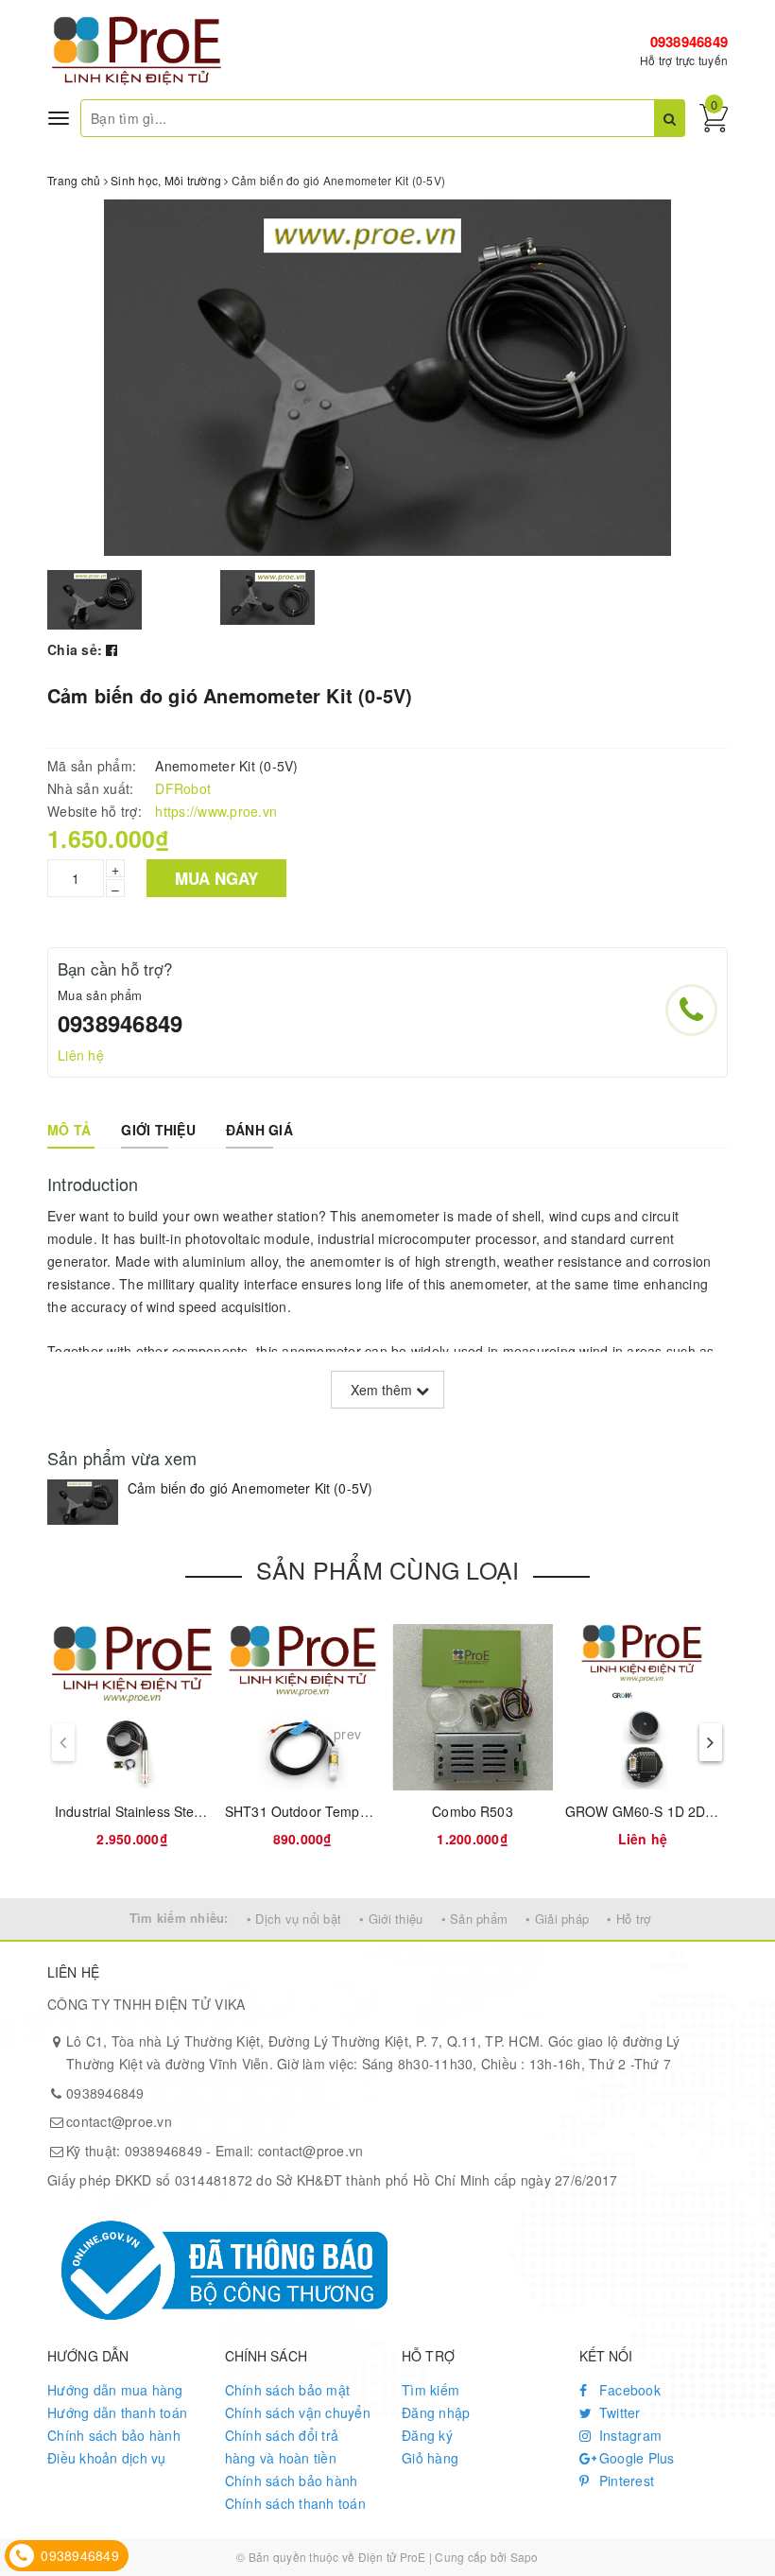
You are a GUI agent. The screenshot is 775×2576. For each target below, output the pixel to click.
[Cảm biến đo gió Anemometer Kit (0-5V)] (83, 1502)
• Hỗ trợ (629, 1919)
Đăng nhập (436, 2412)
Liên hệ (81, 1055)
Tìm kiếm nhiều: (179, 1918)
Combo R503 (472, 1811)
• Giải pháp (557, 1919)
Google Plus (635, 2458)
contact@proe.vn (119, 2121)
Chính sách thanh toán (295, 2503)
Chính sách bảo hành (114, 2435)
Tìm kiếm (431, 2390)
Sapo (525, 2557)
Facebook (628, 2390)
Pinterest (625, 2481)
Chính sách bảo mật (288, 2390)
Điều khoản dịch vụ (107, 2458)
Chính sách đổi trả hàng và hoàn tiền (282, 2446)
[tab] (69, 1130)
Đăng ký (427, 2435)
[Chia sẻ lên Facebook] (112, 649)
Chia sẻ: (75, 649)
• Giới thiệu (391, 1919)
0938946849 (689, 42)
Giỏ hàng (430, 2458)
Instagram (629, 2435)
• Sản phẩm (475, 1919)
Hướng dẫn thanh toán (117, 2412)
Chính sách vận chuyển (298, 2412)
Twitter (618, 2412)
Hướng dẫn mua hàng (115, 2390)
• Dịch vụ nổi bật (294, 1919)
